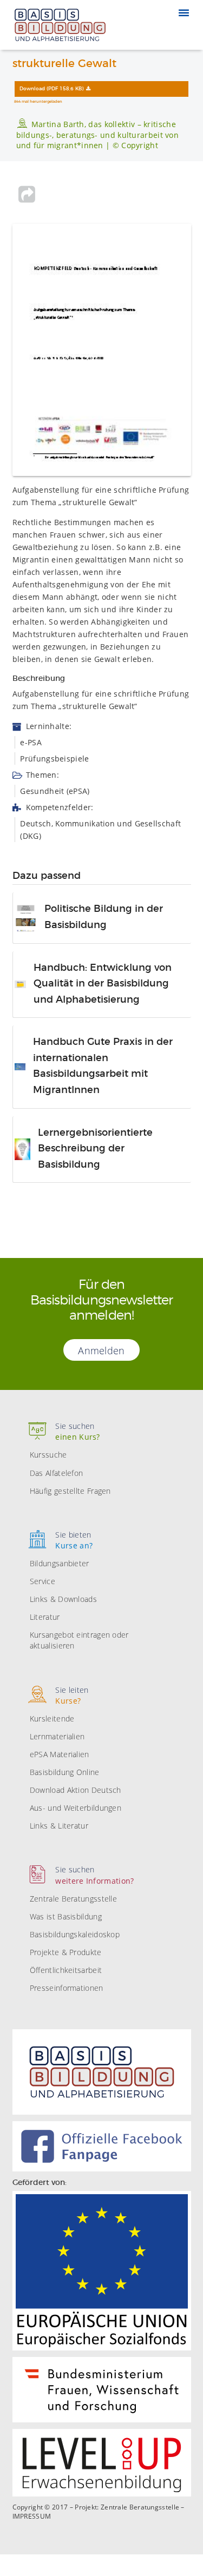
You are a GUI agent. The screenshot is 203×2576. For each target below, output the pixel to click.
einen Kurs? (77, 1431)
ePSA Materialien (60, 1754)
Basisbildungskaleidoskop (75, 1934)
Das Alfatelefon (57, 1473)
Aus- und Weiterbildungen (76, 1808)
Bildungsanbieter (60, 1563)
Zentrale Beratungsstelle (73, 1899)
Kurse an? (74, 1540)
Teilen (27, 194)
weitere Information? (94, 1875)
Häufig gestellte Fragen (70, 1491)
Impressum (32, 2517)
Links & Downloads (63, 1599)
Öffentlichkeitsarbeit (66, 1970)
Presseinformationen (67, 1988)
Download (51, 89)
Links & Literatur (59, 1826)
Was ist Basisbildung (66, 1916)
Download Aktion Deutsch (76, 1790)
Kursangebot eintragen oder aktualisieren (79, 1640)
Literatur (45, 1617)
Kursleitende (52, 1719)
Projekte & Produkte (66, 1952)
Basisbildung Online (65, 1772)
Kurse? (72, 1695)
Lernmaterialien (57, 1736)
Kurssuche (48, 1455)
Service (42, 1581)
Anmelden (101, 1350)
